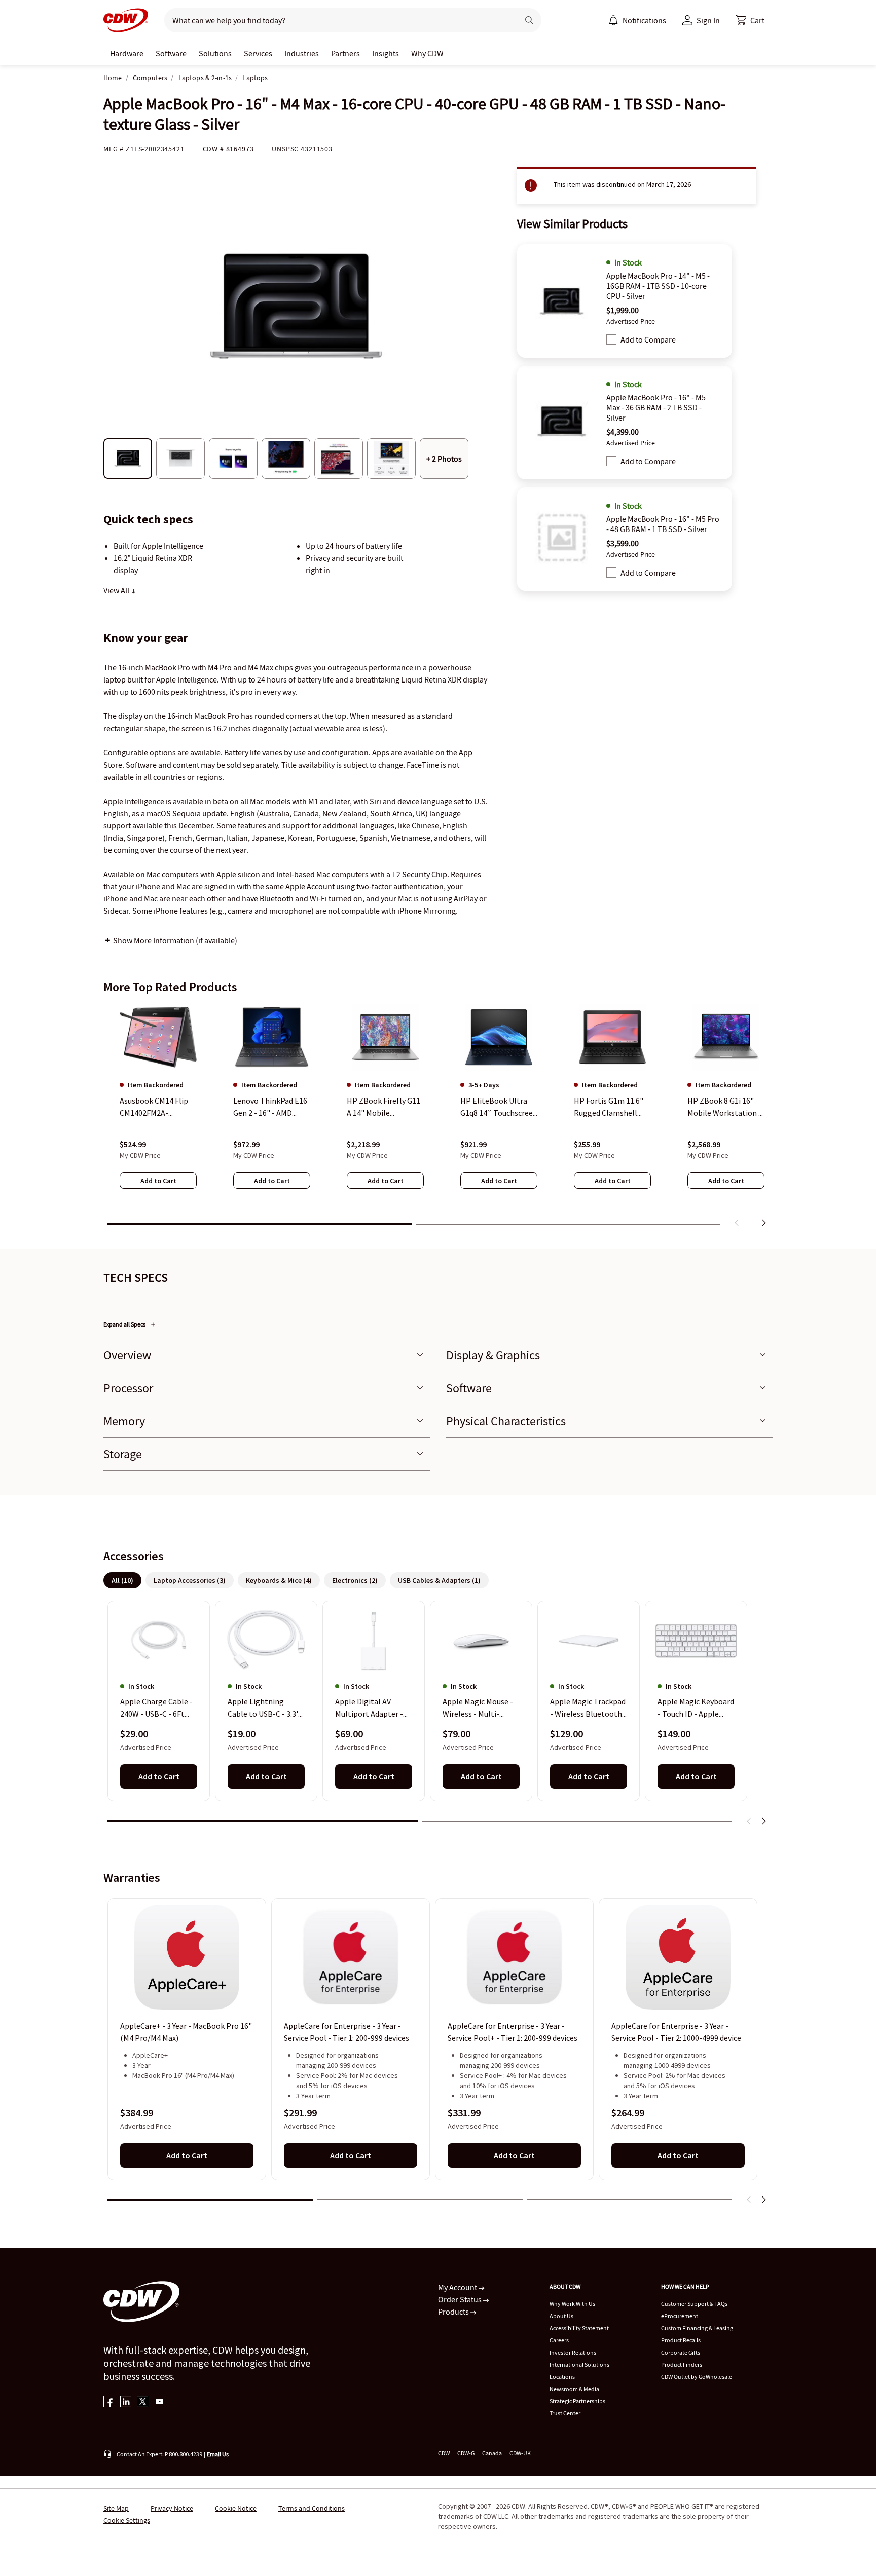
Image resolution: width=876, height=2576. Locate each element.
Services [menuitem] (258, 53)
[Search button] (529, 20)
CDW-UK (520, 2453)
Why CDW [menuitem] (427, 53)
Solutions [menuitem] (215, 53)
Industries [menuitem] (302, 53)
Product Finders (682, 2364)
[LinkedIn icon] (126, 2402)
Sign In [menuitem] (708, 20)
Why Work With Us (572, 2304)
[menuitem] (613, 20)
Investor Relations (573, 2352)
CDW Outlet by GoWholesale (697, 2377)
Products (454, 2312)
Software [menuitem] (171, 53)
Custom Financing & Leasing (697, 2328)
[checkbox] (611, 339)
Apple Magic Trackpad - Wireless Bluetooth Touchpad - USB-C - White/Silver (588, 1709)
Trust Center (565, 2413)
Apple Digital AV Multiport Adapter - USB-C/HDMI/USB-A (370, 1709)
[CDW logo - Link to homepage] (126, 20)
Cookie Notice (236, 2508)
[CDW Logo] (126, 20)
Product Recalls (681, 2340)
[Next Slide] (763, 1821)
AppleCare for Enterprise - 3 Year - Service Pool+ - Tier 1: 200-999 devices (513, 2032)
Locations (562, 2377)
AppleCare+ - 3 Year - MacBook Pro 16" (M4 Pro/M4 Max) (186, 2032)
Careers (559, 2340)
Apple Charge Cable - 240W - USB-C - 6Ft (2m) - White (156, 1709)
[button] (750, 20)
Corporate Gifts (681, 2352)
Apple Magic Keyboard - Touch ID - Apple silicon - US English (696, 1709)
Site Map (116, 2508)
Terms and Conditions (312, 2508)
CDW (444, 2453)
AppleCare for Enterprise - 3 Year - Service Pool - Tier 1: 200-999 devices (346, 2032)
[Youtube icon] (159, 2402)
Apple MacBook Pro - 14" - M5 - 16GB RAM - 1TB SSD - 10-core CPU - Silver (658, 286)
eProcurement (680, 2316)
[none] (127, 53)
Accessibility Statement (579, 2328)
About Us (561, 2316)
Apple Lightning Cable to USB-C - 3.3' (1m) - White (263, 1709)
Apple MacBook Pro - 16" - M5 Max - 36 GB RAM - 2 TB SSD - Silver (656, 407)
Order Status (461, 2299)
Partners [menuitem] (345, 53)
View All (117, 590)
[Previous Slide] (749, 1821)
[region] (438, 1117)
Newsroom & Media (574, 2389)
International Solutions (579, 2364)
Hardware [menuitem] (127, 53)
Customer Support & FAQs (694, 2304)
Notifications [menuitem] (644, 20)
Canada (492, 2453)
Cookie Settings (127, 2520)
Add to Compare (648, 339)
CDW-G (466, 2453)
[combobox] (337, 20)
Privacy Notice (172, 2508)
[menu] (637, 20)
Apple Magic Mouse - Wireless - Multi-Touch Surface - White (480, 1709)
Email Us (218, 2454)
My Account (458, 2287)
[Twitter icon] (143, 2402)
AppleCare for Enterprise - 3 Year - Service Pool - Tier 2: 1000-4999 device (676, 2032)
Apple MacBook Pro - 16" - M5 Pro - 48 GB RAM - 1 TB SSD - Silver (663, 524)
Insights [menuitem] (386, 53)
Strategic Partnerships (577, 2401)
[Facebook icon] (109, 2402)
